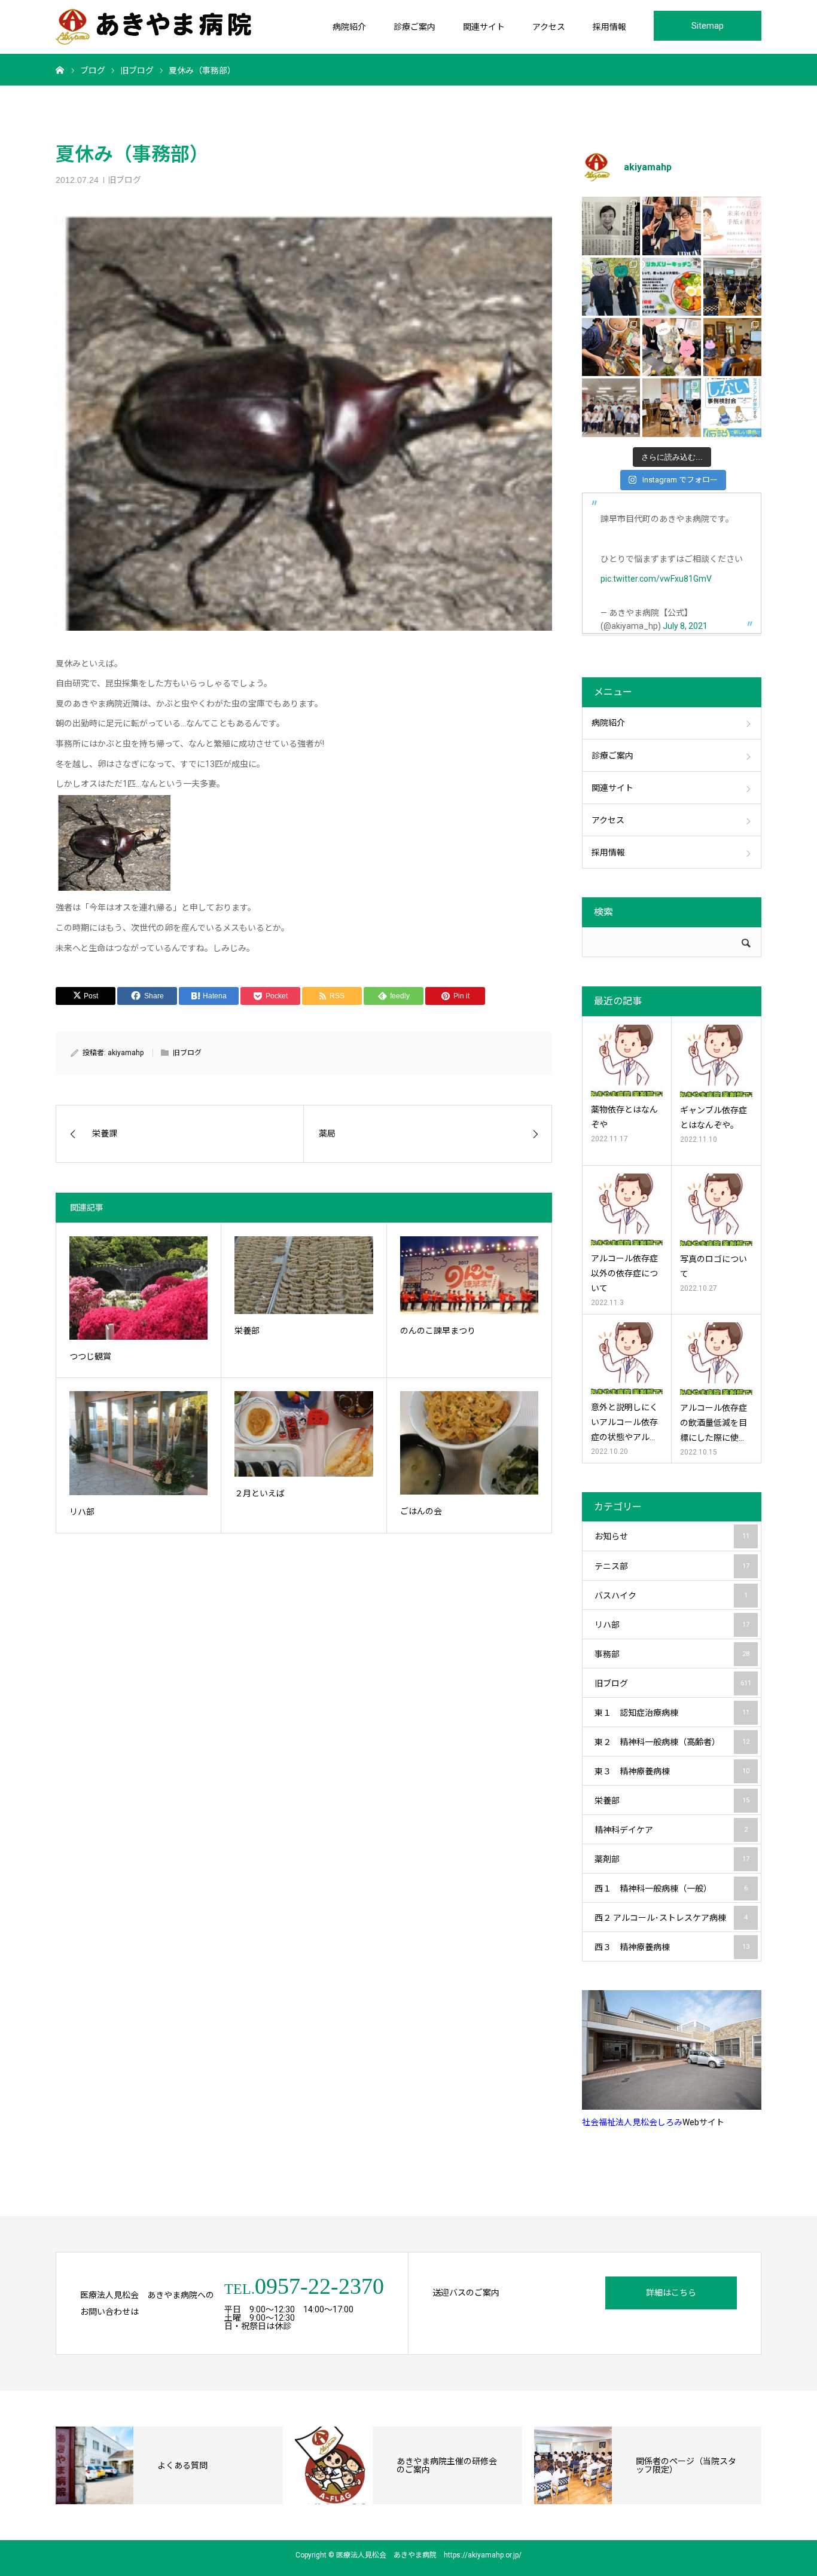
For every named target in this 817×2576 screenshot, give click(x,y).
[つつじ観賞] (138, 1288)
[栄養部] (304, 1275)
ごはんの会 (421, 1511)
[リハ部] (138, 1443)
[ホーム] (60, 69)
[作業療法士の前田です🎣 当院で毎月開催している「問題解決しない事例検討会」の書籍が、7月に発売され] (732, 407)
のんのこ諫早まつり (438, 1331)
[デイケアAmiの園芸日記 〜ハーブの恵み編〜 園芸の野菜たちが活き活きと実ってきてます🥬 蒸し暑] (671, 347)
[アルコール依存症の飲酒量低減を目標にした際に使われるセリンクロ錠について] (716, 1359)
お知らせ (672, 1536)
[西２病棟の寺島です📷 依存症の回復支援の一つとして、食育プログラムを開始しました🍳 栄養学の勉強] (671, 287)
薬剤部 (672, 1859)
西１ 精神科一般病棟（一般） (671, 1889)
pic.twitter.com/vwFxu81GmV (656, 579)
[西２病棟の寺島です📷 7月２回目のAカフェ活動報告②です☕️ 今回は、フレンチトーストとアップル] (611, 347)
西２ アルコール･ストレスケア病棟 (671, 1918)
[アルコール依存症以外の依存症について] (627, 1209)
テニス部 (672, 1566)
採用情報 (609, 27)
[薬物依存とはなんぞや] (627, 1061)
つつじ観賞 (90, 1356)
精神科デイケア (671, 1830)
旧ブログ (124, 180)
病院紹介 (349, 27)
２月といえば (260, 1493)
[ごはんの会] (469, 1443)
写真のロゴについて (714, 1266)
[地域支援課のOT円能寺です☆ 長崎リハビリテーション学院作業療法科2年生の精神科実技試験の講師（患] (611, 407)
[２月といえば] (304, 1434)
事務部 (672, 1654)
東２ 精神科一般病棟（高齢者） (672, 1742)
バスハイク (671, 1596)
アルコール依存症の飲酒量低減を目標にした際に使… (714, 1423)
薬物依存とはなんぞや (624, 1117)
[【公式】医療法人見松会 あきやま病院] (153, 27)
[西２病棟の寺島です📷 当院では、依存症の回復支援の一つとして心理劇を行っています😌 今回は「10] (671, 407)
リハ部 (82, 1512)
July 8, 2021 (685, 626)
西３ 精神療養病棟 (672, 1947)
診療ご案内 (414, 27)
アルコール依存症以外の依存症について (624, 1273)
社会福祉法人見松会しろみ (632, 2122)
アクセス (549, 27)
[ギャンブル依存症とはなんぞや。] (716, 1061)
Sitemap (708, 26)
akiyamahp (126, 1053)
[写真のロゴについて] (716, 1210)
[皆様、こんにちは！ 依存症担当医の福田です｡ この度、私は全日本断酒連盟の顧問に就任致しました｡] (611, 226)
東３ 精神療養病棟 (672, 1771)
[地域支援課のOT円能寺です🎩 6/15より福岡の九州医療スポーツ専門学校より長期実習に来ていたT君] (671, 226)
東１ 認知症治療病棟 (672, 1713)
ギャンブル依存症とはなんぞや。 (714, 1118)
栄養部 (247, 1331)
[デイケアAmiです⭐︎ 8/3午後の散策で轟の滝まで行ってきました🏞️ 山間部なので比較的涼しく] (611, 287)
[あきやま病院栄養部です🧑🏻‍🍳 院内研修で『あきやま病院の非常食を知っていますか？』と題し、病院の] (732, 287)
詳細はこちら (671, 2293)
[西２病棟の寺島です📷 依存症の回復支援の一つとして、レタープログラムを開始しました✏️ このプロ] (732, 226)
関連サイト (484, 27)
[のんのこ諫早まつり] (469, 1275)
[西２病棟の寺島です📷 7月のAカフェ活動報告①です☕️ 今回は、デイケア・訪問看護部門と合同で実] (732, 347)
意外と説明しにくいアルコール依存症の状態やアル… (624, 1422)
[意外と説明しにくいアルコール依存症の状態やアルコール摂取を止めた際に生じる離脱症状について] (627, 1358)
